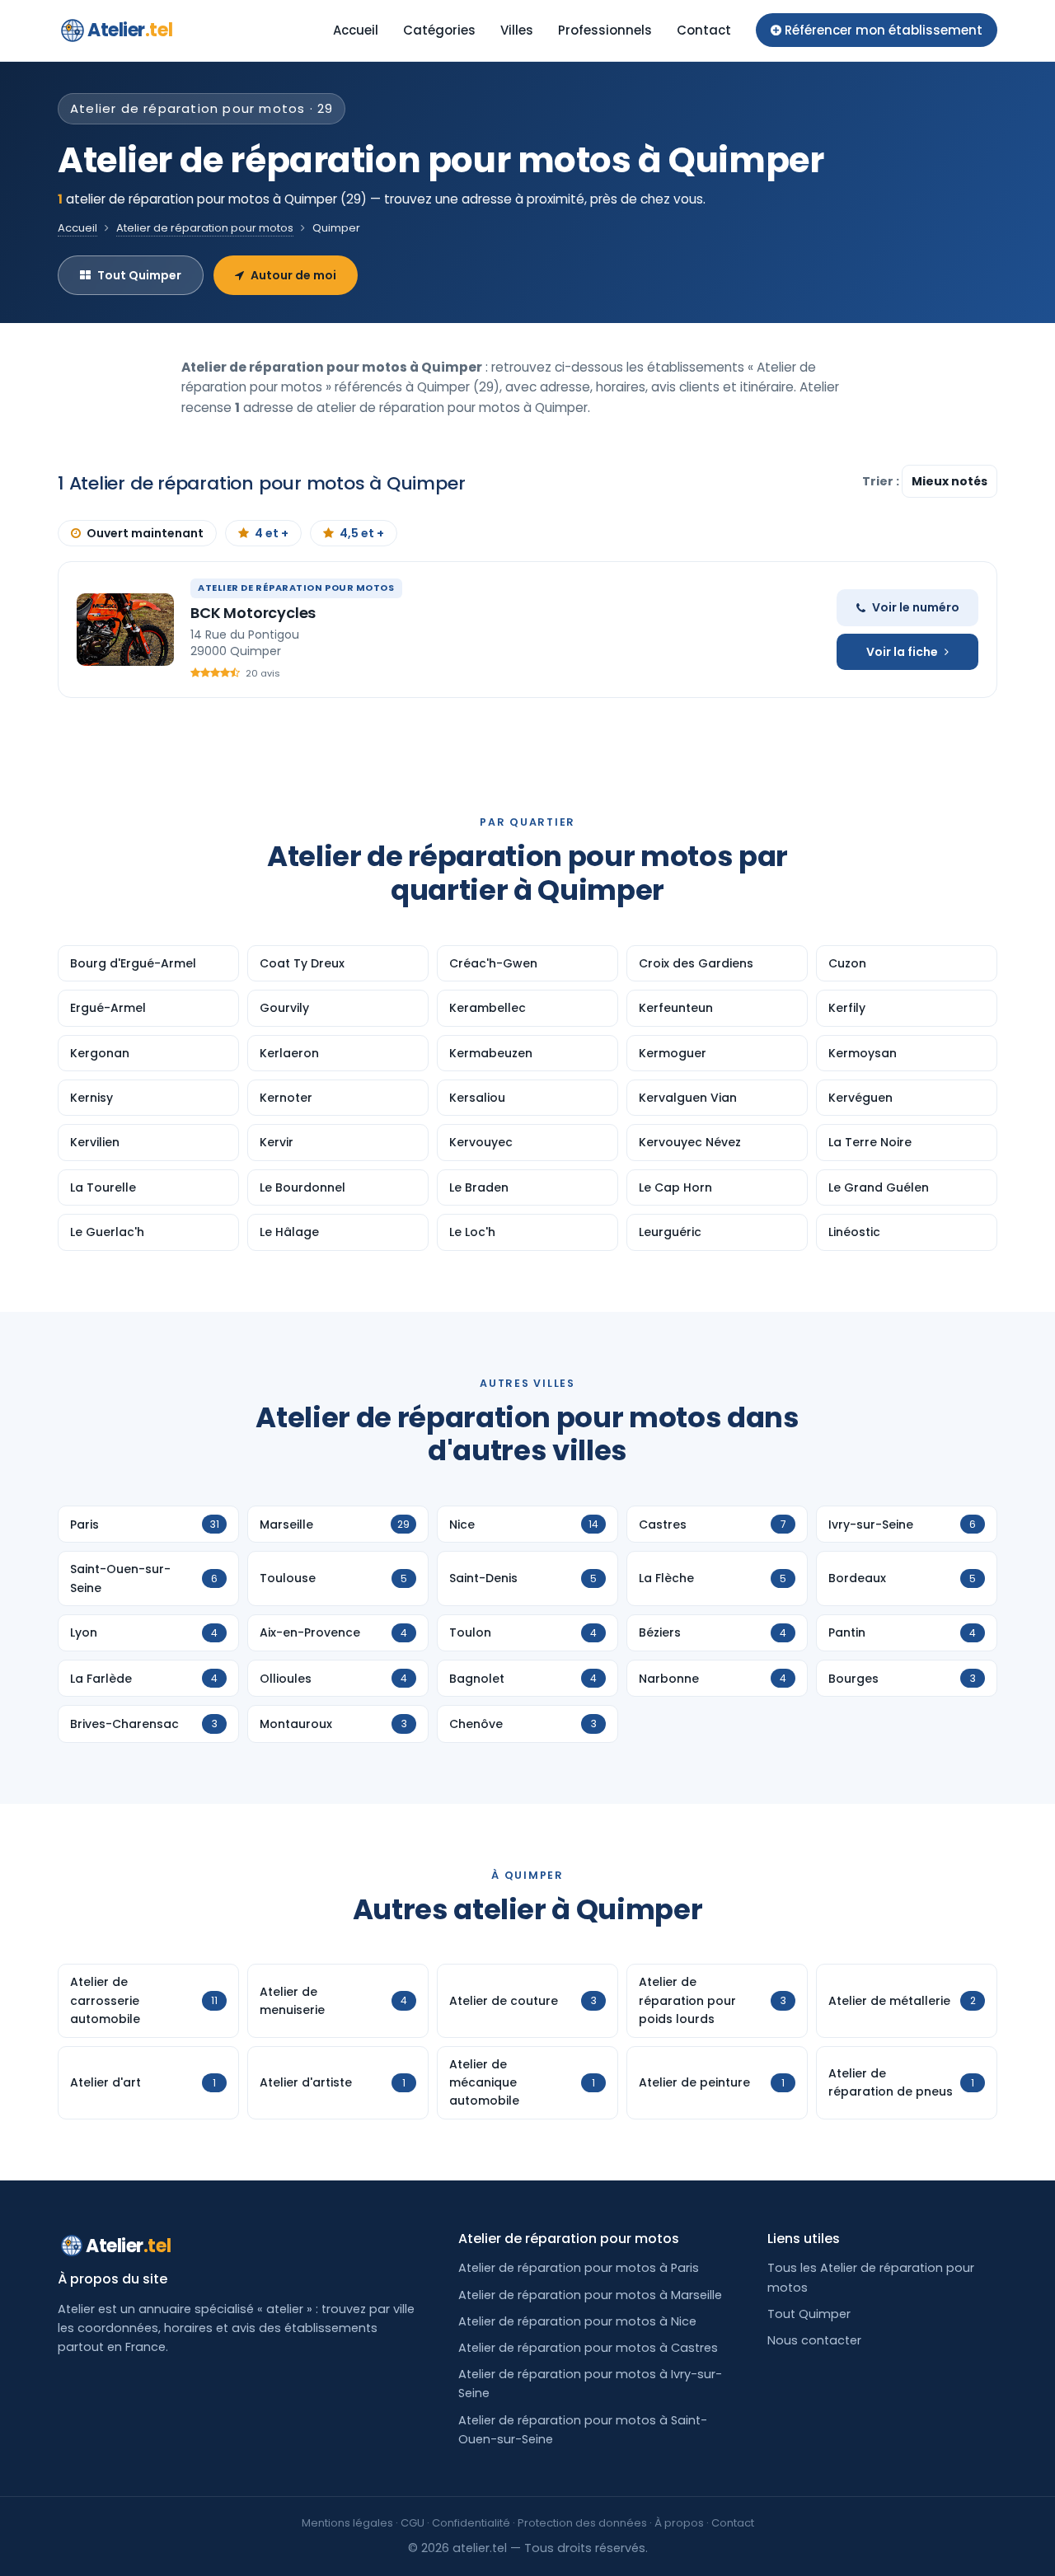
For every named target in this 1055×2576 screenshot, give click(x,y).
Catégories (439, 30)
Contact (704, 30)
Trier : (882, 481)
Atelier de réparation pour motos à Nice (577, 2321)
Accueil (356, 30)
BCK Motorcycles (253, 613)
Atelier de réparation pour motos (205, 228)
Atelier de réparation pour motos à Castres (588, 2348)
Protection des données (582, 2523)
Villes (517, 30)
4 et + (272, 533)
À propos (679, 2523)
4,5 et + (362, 533)
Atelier (130, 30)
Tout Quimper (139, 275)
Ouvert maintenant (145, 533)
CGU (413, 2523)
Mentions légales (347, 2523)
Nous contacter (814, 2340)
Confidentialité (471, 2523)
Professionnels (605, 30)
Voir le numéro (916, 607)
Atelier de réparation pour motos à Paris (579, 2268)
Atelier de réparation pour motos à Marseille (590, 2295)
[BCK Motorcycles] (125, 630)
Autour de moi (293, 275)
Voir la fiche (902, 652)
